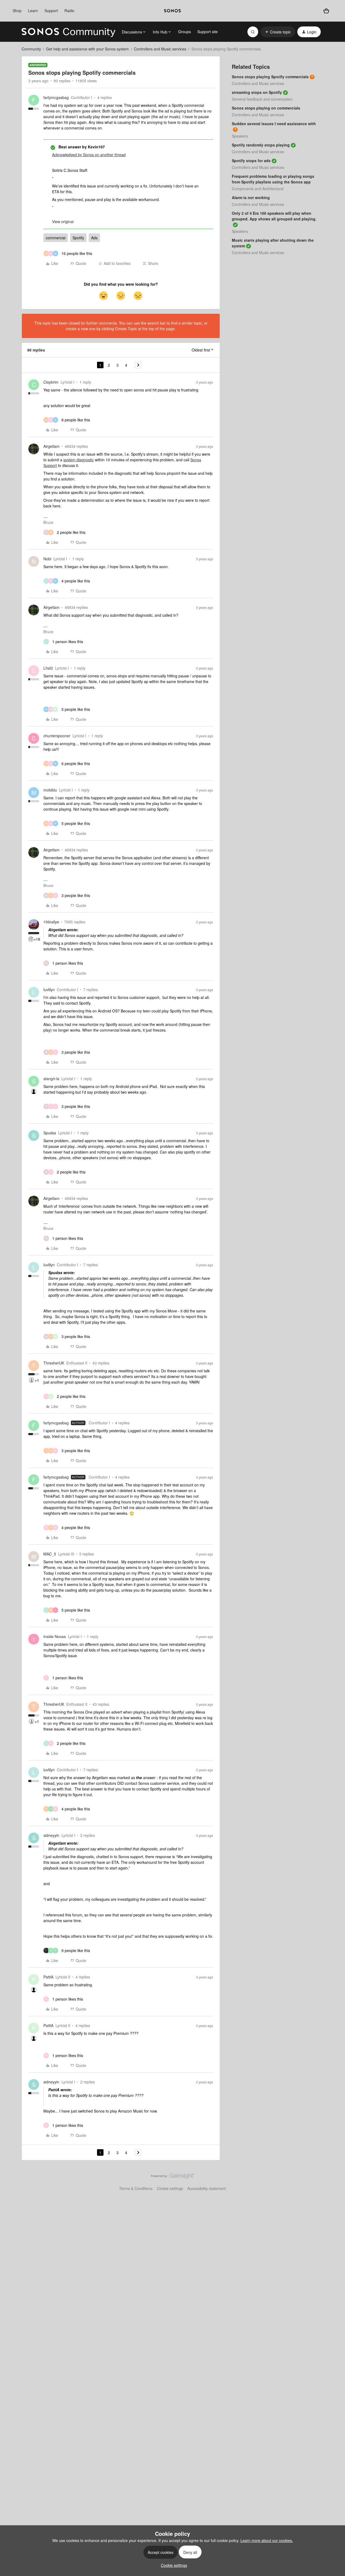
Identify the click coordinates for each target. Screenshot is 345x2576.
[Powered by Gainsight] (173, 2177)
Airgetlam (51, 446)
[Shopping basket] (326, 11)
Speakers (240, 136)
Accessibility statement (207, 2188)
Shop (17, 11)
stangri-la (51, 1079)
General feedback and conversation (262, 99)
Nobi (47, 559)
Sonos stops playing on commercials (266, 108)
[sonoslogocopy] (172, 11)
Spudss (50, 1133)
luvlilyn (49, 990)
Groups (184, 32)
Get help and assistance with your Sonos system (87, 49)
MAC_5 (50, 1554)
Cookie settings (170, 2188)
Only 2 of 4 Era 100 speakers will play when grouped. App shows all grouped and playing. (274, 216)
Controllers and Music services (160, 49)
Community (31, 49)
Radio (69, 11)
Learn (33, 11)
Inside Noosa (55, 1636)
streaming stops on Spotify (257, 92)
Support (51, 11)
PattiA (48, 1977)
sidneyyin (51, 1835)
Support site (208, 32)
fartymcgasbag (56, 97)
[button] (278, 32)
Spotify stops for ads (251, 161)
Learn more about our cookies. (267, 2540)
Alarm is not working (251, 197)
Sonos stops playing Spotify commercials (270, 77)
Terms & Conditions (136, 2188)
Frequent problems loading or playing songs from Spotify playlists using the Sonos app (273, 179)
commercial (56, 238)
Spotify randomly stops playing (261, 145)
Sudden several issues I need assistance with (274, 124)
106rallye (51, 922)
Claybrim (51, 382)
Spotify (78, 238)
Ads (94, 238)
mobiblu (50, 790)
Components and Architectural (258, 189)
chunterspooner (57, 736)
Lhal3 (48, 668)
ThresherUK (54, 1363)
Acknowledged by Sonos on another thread (89, 155)
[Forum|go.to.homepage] (68, 32)
